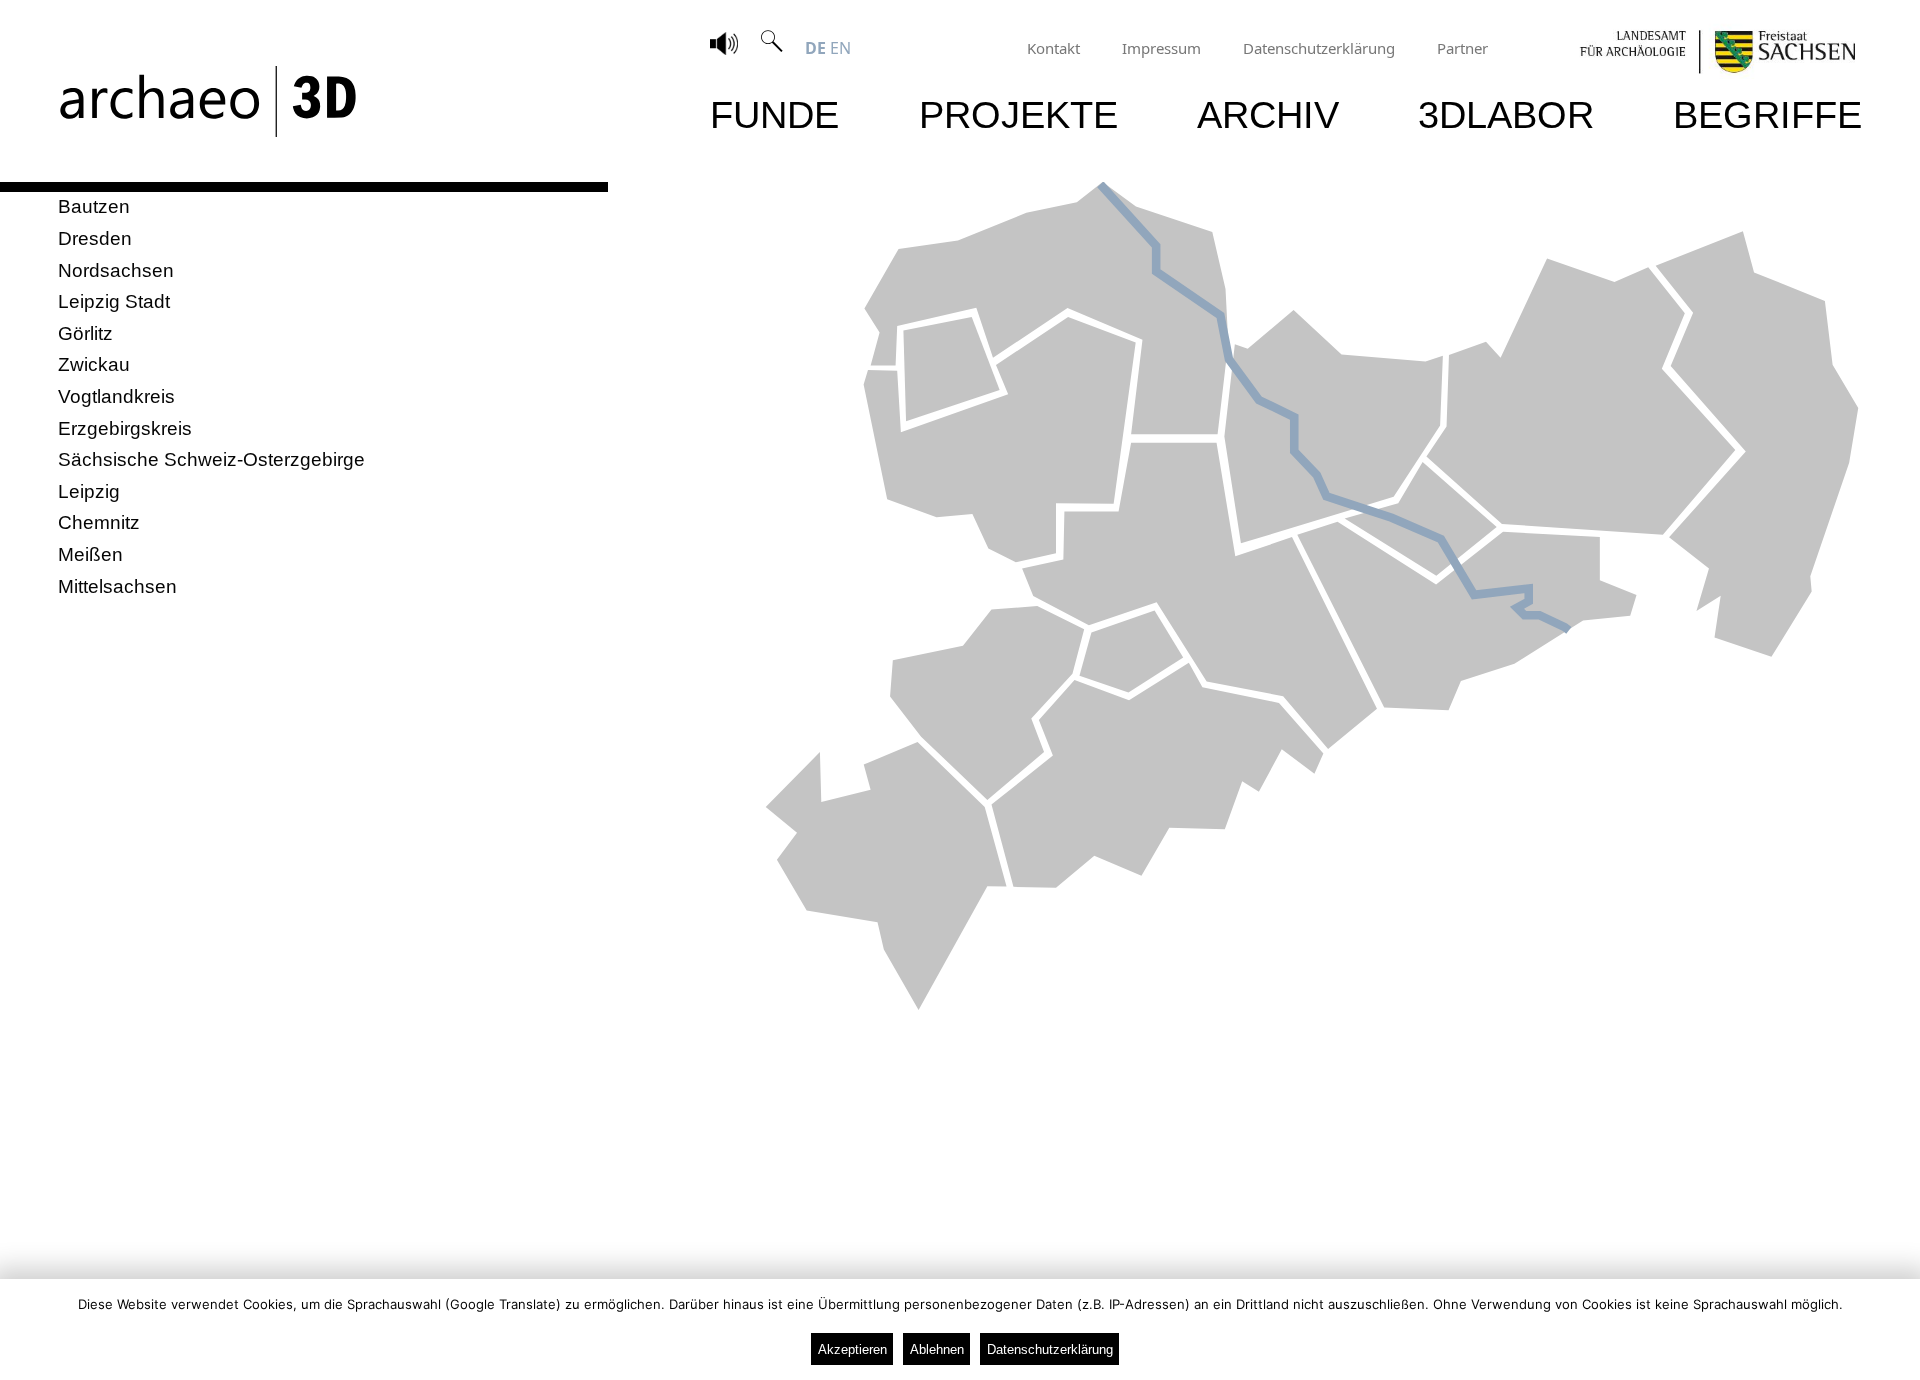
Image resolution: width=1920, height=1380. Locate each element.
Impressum (1161, 48)
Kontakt (1053, 48)
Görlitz (85, 333)
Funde (774, 114)
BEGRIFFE (1767, 114)
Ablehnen (937, 1349)
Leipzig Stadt (114, 301)
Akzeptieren (852, 1349)
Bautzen (94, 206)
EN (840, 48)
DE (815, 48)
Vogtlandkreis (116, 396)
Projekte (1018, 114)
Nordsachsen (116, 270)
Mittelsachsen (117, 586)
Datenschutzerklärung (1319, 48)
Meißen (90, 554)
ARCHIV (1268, 114)
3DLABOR (1506, 114)
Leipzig (89, 491)
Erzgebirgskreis (125, 428)
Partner (1462, 48)
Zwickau (94, 364)
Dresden (95, 238)
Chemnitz (99, 522)
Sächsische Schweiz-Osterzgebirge (211, 459)
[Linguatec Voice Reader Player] (724, 46)
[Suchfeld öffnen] (772, 48)
